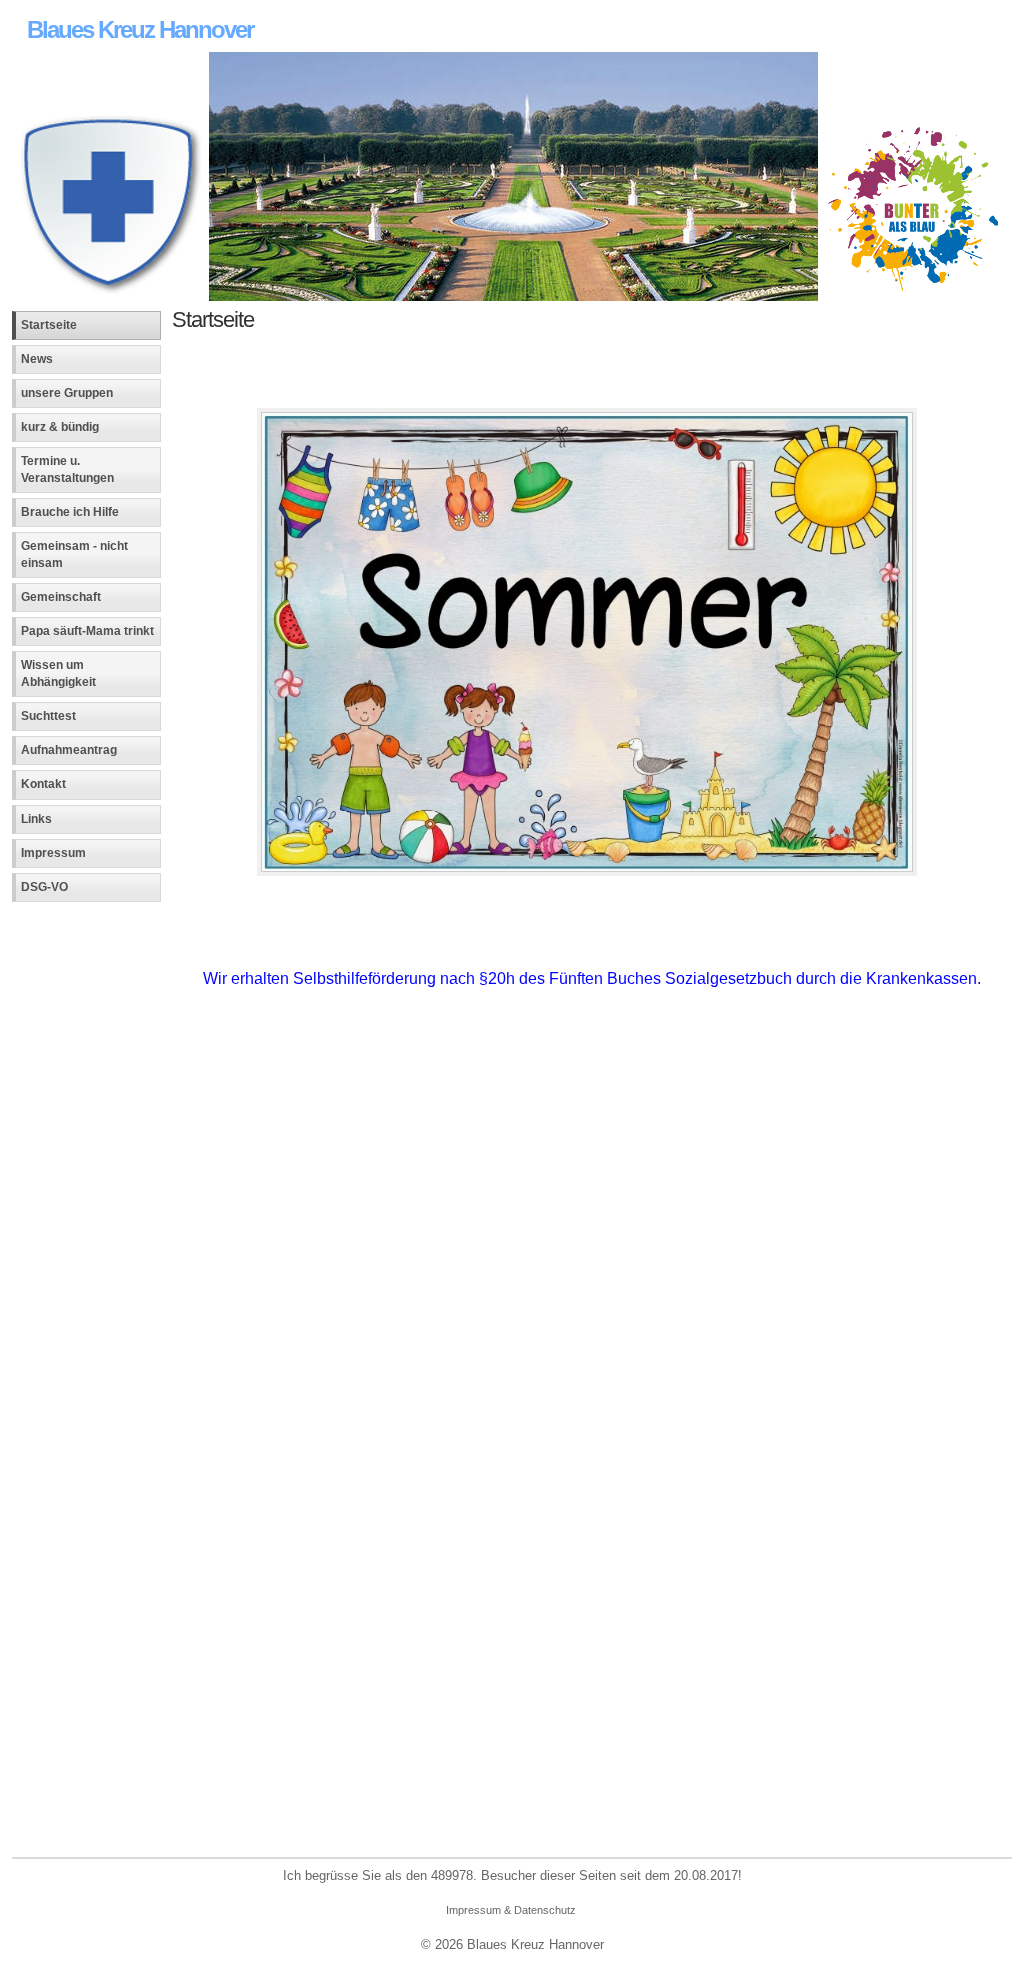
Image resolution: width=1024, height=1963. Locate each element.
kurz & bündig (60, 427)
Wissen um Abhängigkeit (58, 673)
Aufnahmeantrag (69, 750)
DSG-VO (44, 887)
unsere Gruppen (67, 393)
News (37, 359)
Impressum (53, 853)
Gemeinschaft (61, 597)
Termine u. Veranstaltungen (67, 469)
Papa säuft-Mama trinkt (87, 631)
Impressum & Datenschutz (511, 1910)
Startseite (49, 325)
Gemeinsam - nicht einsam (74, 554)
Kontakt (43, 784)
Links (36, 819)
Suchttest (48, 716)
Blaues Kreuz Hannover (140, 29)
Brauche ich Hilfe (70, 512)
